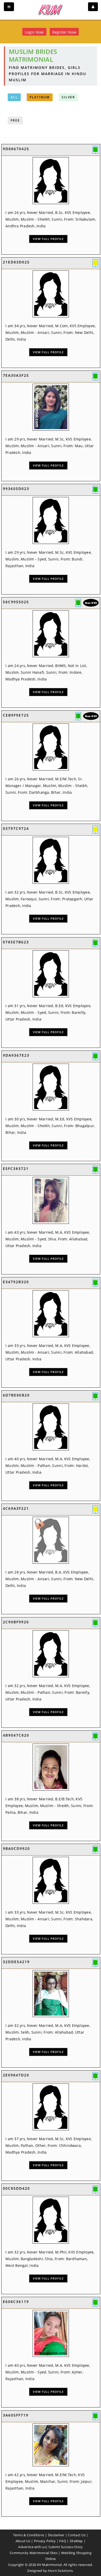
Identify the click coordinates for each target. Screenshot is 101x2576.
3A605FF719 (16, 2415)
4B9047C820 (16, 1735)
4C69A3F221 (16, 1508)
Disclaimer (56, 2535)
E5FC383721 (16, 1169)
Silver (68, 97)
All (14, 97)
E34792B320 (16, 1282)
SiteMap (76, 2541)
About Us (23, 2541)
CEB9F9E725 (16, 715)
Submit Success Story (66, 2547)
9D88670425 (16, 149)
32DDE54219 (16, 1962)
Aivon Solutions (60, 2571)
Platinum (40, 97)
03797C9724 (16, 828)
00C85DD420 (16, 2188)
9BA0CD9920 (16, 1848)
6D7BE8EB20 (16, 1395)
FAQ (63, 2541)
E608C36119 (16, 2302)
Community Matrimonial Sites (34, 2553)
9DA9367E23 (16, 1055)
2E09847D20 (16, 2075)
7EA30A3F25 (16, 375)
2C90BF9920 (16, 1622)
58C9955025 (16, 602)
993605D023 (16, 489)
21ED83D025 (16, 262)
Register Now (64, 32)
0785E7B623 (16, 942)
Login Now (34, 32)
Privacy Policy (45, 2541)
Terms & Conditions (29, 2535)
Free (15, 120)
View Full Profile (48, 239)
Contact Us (77, 2535)
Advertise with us (32, 2547)
